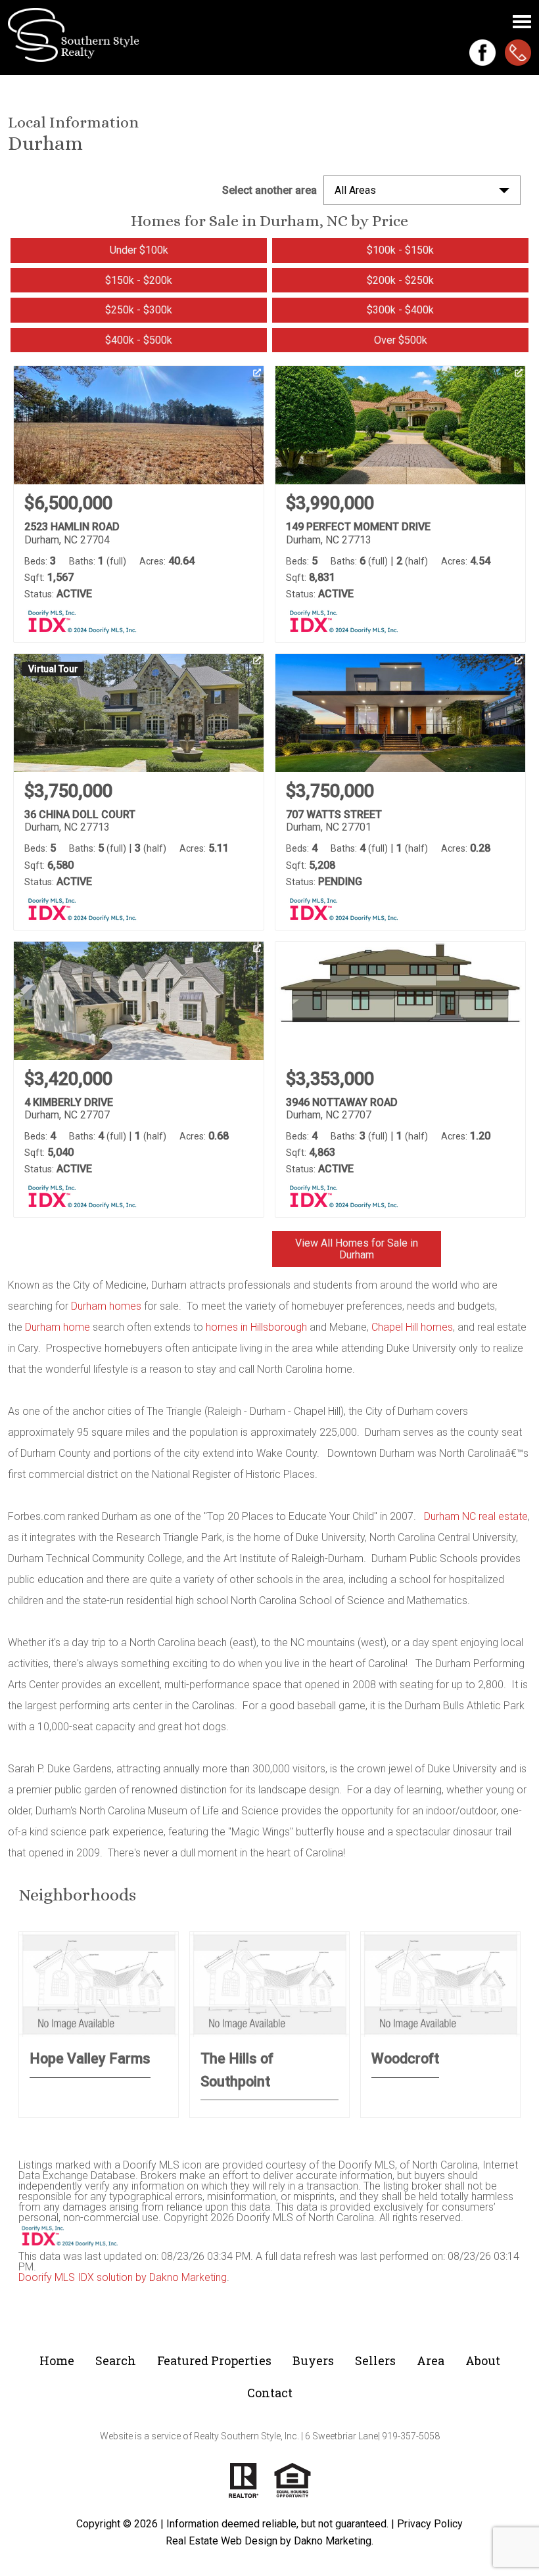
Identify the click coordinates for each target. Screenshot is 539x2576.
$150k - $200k (139, 280)
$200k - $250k (400, 280)
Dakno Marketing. (334, 2541)
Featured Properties (214, 2360)
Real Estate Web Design (222, 2541)
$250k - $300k (139, 310)
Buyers (313, 2360)
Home (57, 2360)
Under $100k (139, 250)
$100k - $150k (400, 250)
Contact (270, 2393)
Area (431, 2360)
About (483, 2360)
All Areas (355, 190)
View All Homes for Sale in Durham (357, 1249)
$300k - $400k (400, 310)
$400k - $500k (139, 340)
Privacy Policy (430, 2524)
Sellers (375, 2360)
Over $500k (401, 340)
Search (116, 2360)
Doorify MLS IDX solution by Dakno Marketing (123, 2277)
